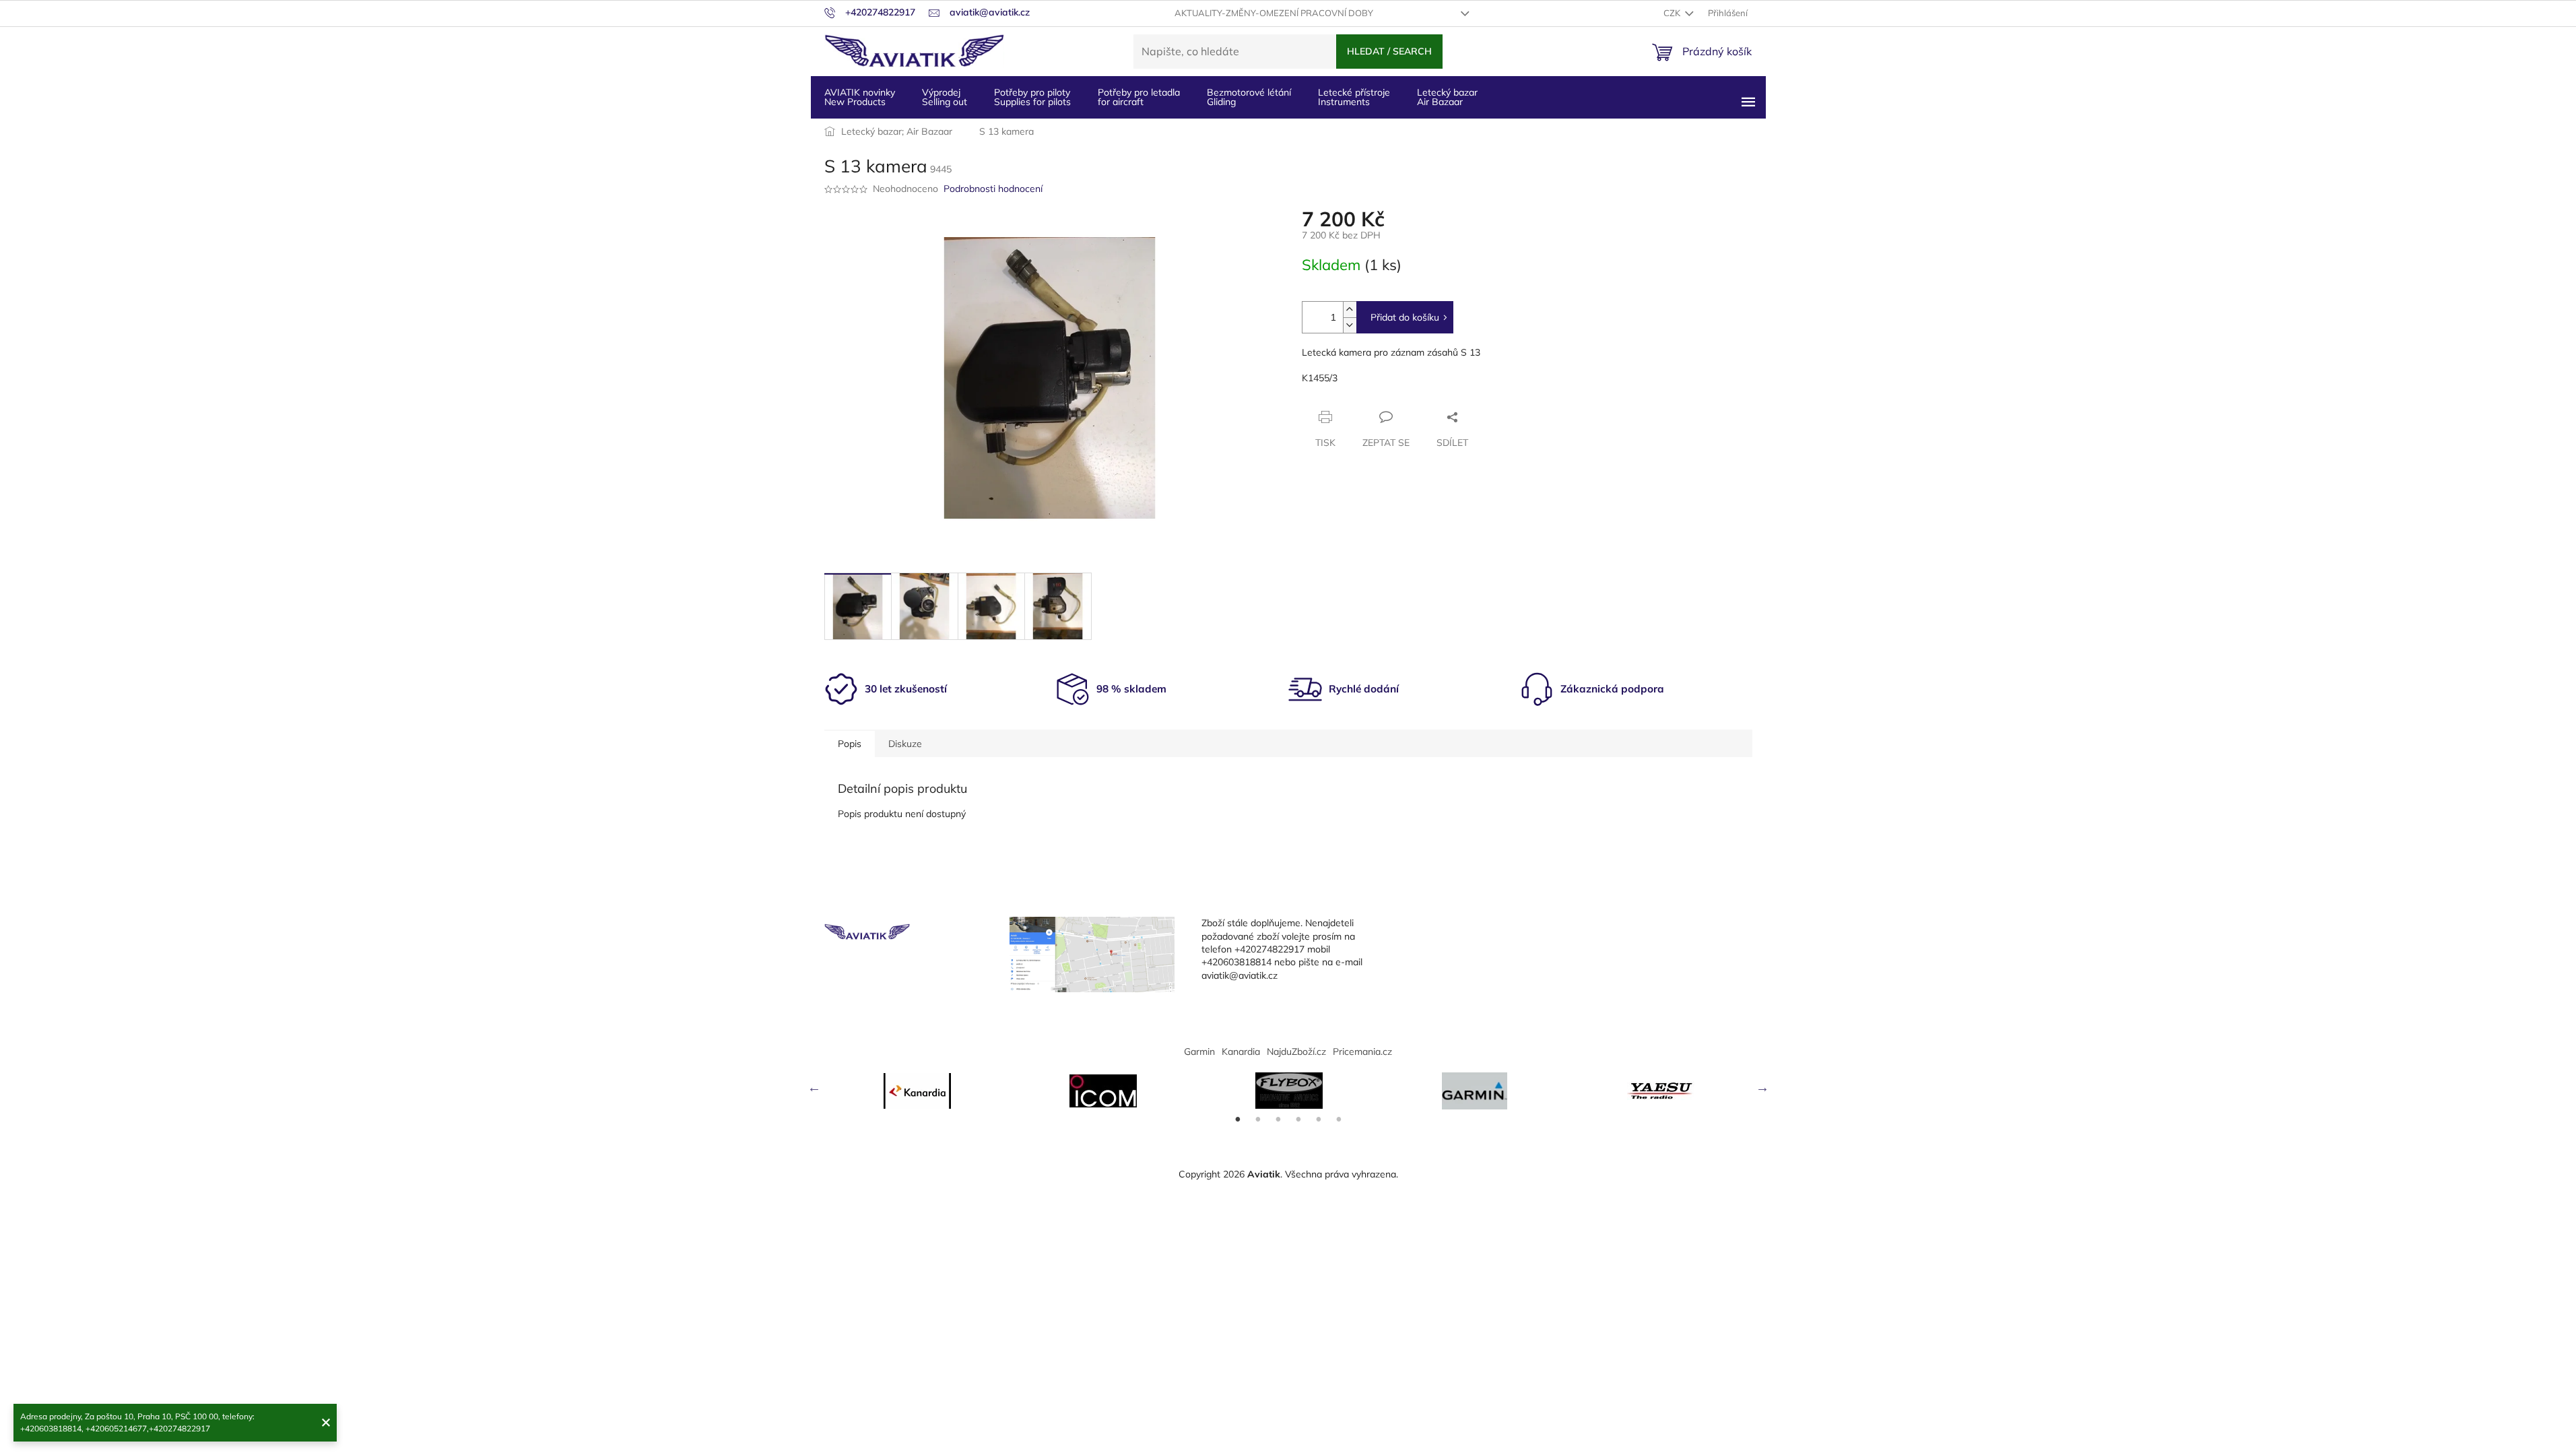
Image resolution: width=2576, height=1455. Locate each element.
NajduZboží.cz (1296, 1052)
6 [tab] (1339, 1120)
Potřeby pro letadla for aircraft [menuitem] (1139, 97)
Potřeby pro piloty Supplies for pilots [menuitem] (1032, 97)
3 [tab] (1278, 1120)
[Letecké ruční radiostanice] (1661, 1091)
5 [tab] (1319, 1120)
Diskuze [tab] (905, 744)
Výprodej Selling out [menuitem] (945, 97)
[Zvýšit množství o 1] (1350, 310)
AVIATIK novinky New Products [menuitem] (860, 97)
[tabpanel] (917, 1091)
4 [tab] (1298, 1120)
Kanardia (1241, 1052)
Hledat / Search (1389, 51)
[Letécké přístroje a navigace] (1475, 1091)
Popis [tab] (850, 744)
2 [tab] (1258, 1120)
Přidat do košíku (1405, 317)
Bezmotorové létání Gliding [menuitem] (1249, 97)
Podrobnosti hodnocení (993, 189)
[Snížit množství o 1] (1350, 325)
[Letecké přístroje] (1289, 1091)
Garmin (1199, 1052)
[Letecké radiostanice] (1103, 1091)
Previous (814, 1087)
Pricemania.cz (1362, 1052)
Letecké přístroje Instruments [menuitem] (1354, 97)
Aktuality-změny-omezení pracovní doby (1274, 13)
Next (1762, 1087)
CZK (1673, 13)
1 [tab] (1238, 1120)
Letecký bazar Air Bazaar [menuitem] (1447, 97)
